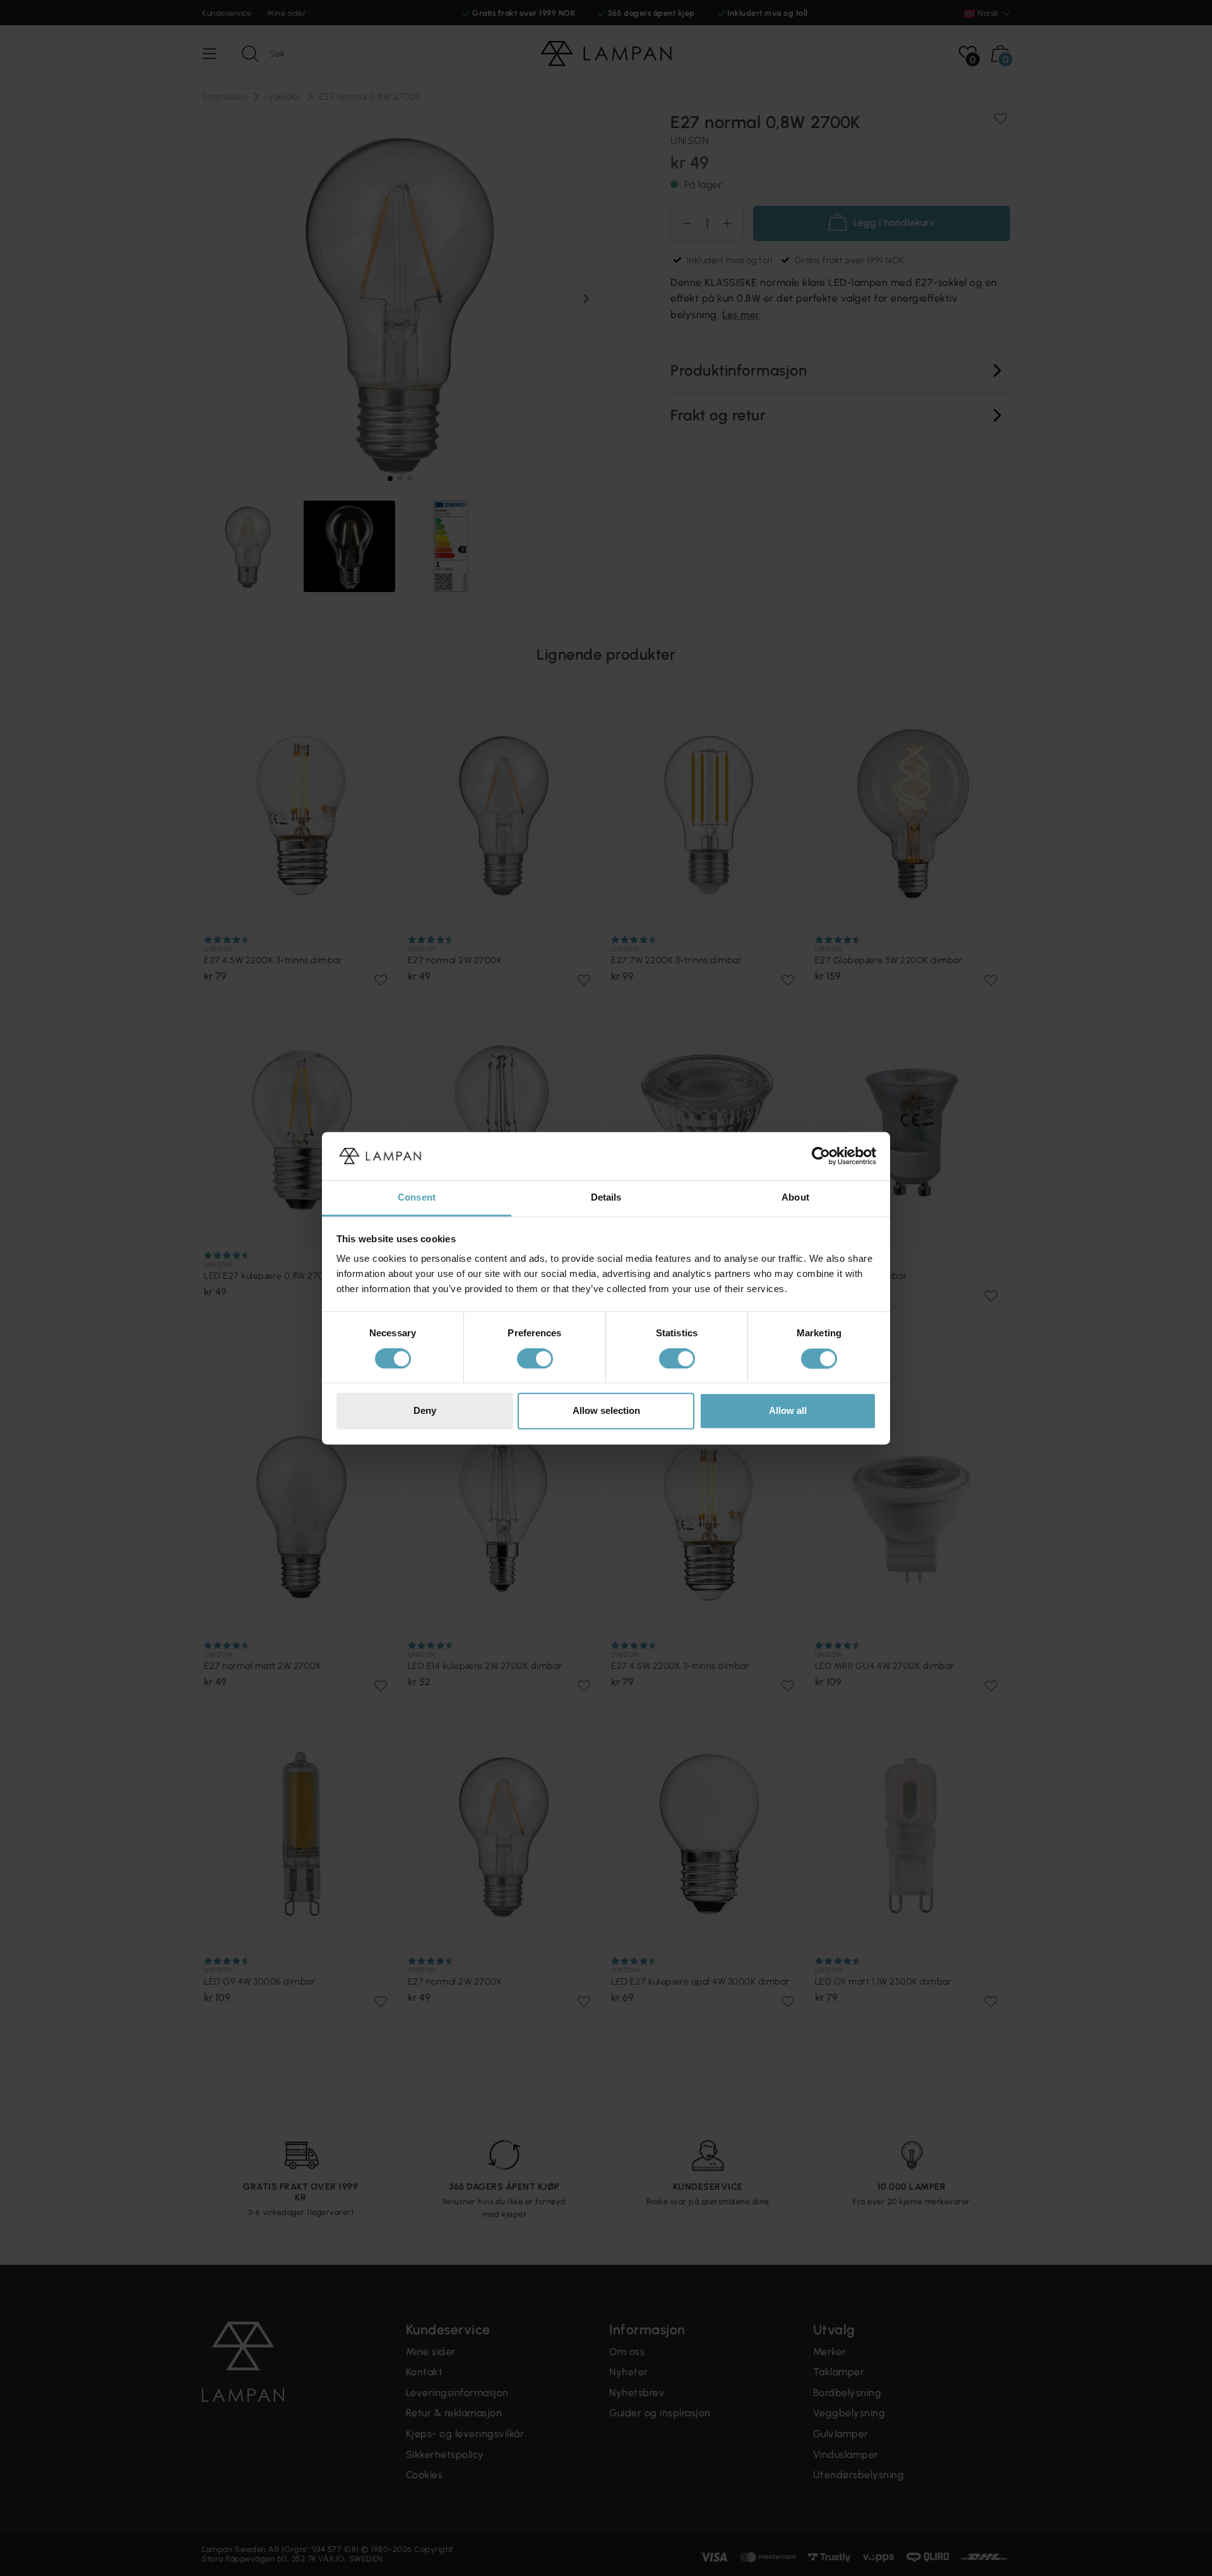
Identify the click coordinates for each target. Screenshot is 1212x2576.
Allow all (788, 1411)
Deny (425, 1411)
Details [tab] (606, 1198)
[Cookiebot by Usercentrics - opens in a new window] (821, 1156)
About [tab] (795, 1198)
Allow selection (606, 1411)
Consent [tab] (417, 1198)
